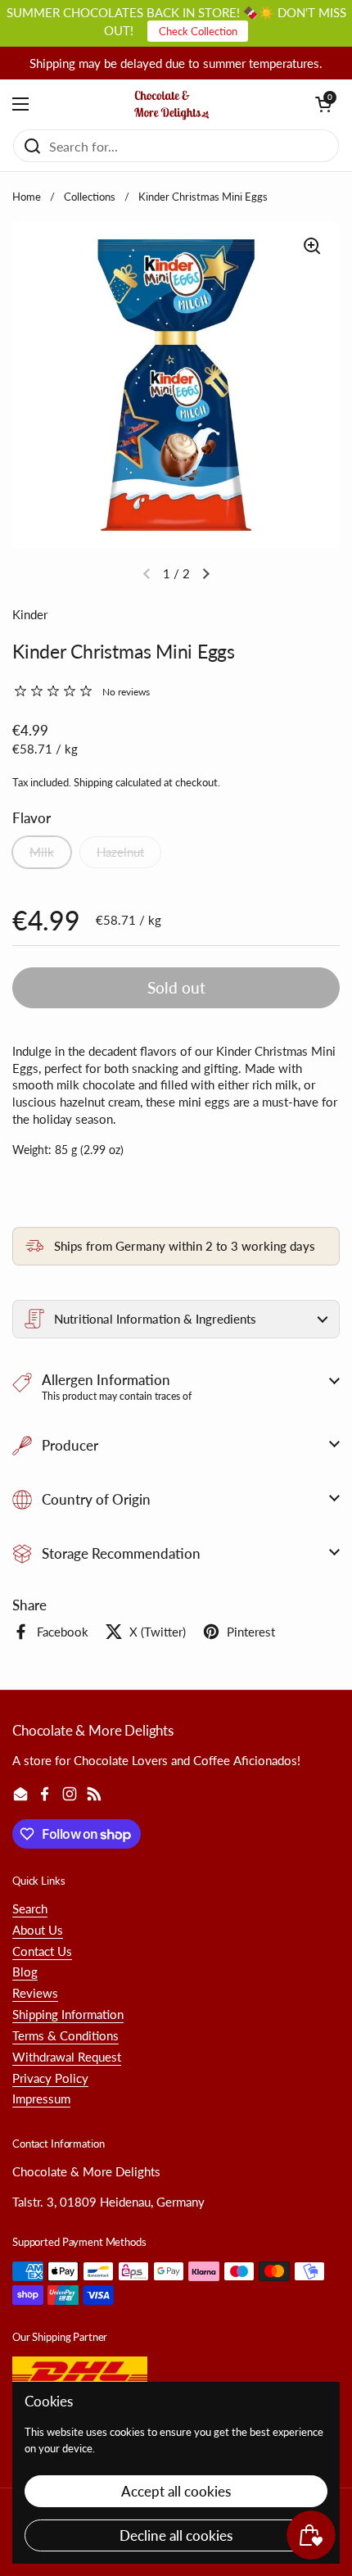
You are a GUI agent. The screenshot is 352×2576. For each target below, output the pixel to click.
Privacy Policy (50, 2078)
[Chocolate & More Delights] (172, 104)
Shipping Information (68, 2014)
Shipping (93, 782)
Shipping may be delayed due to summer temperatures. (176, 63)
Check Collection (198, 31)
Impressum (41, 2098)
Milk (42, 852)
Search (30, 1908)
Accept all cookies (176, 2491)
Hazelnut (120, 852)
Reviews (35, 1993)
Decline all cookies (176, 2535)
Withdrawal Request (67, 2057)
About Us (38, 1930)
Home (27, 197)
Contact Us (42, 1951)
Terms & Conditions (65, 2035)
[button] (323, 104)
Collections (90, 197)
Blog (25, 1972)
